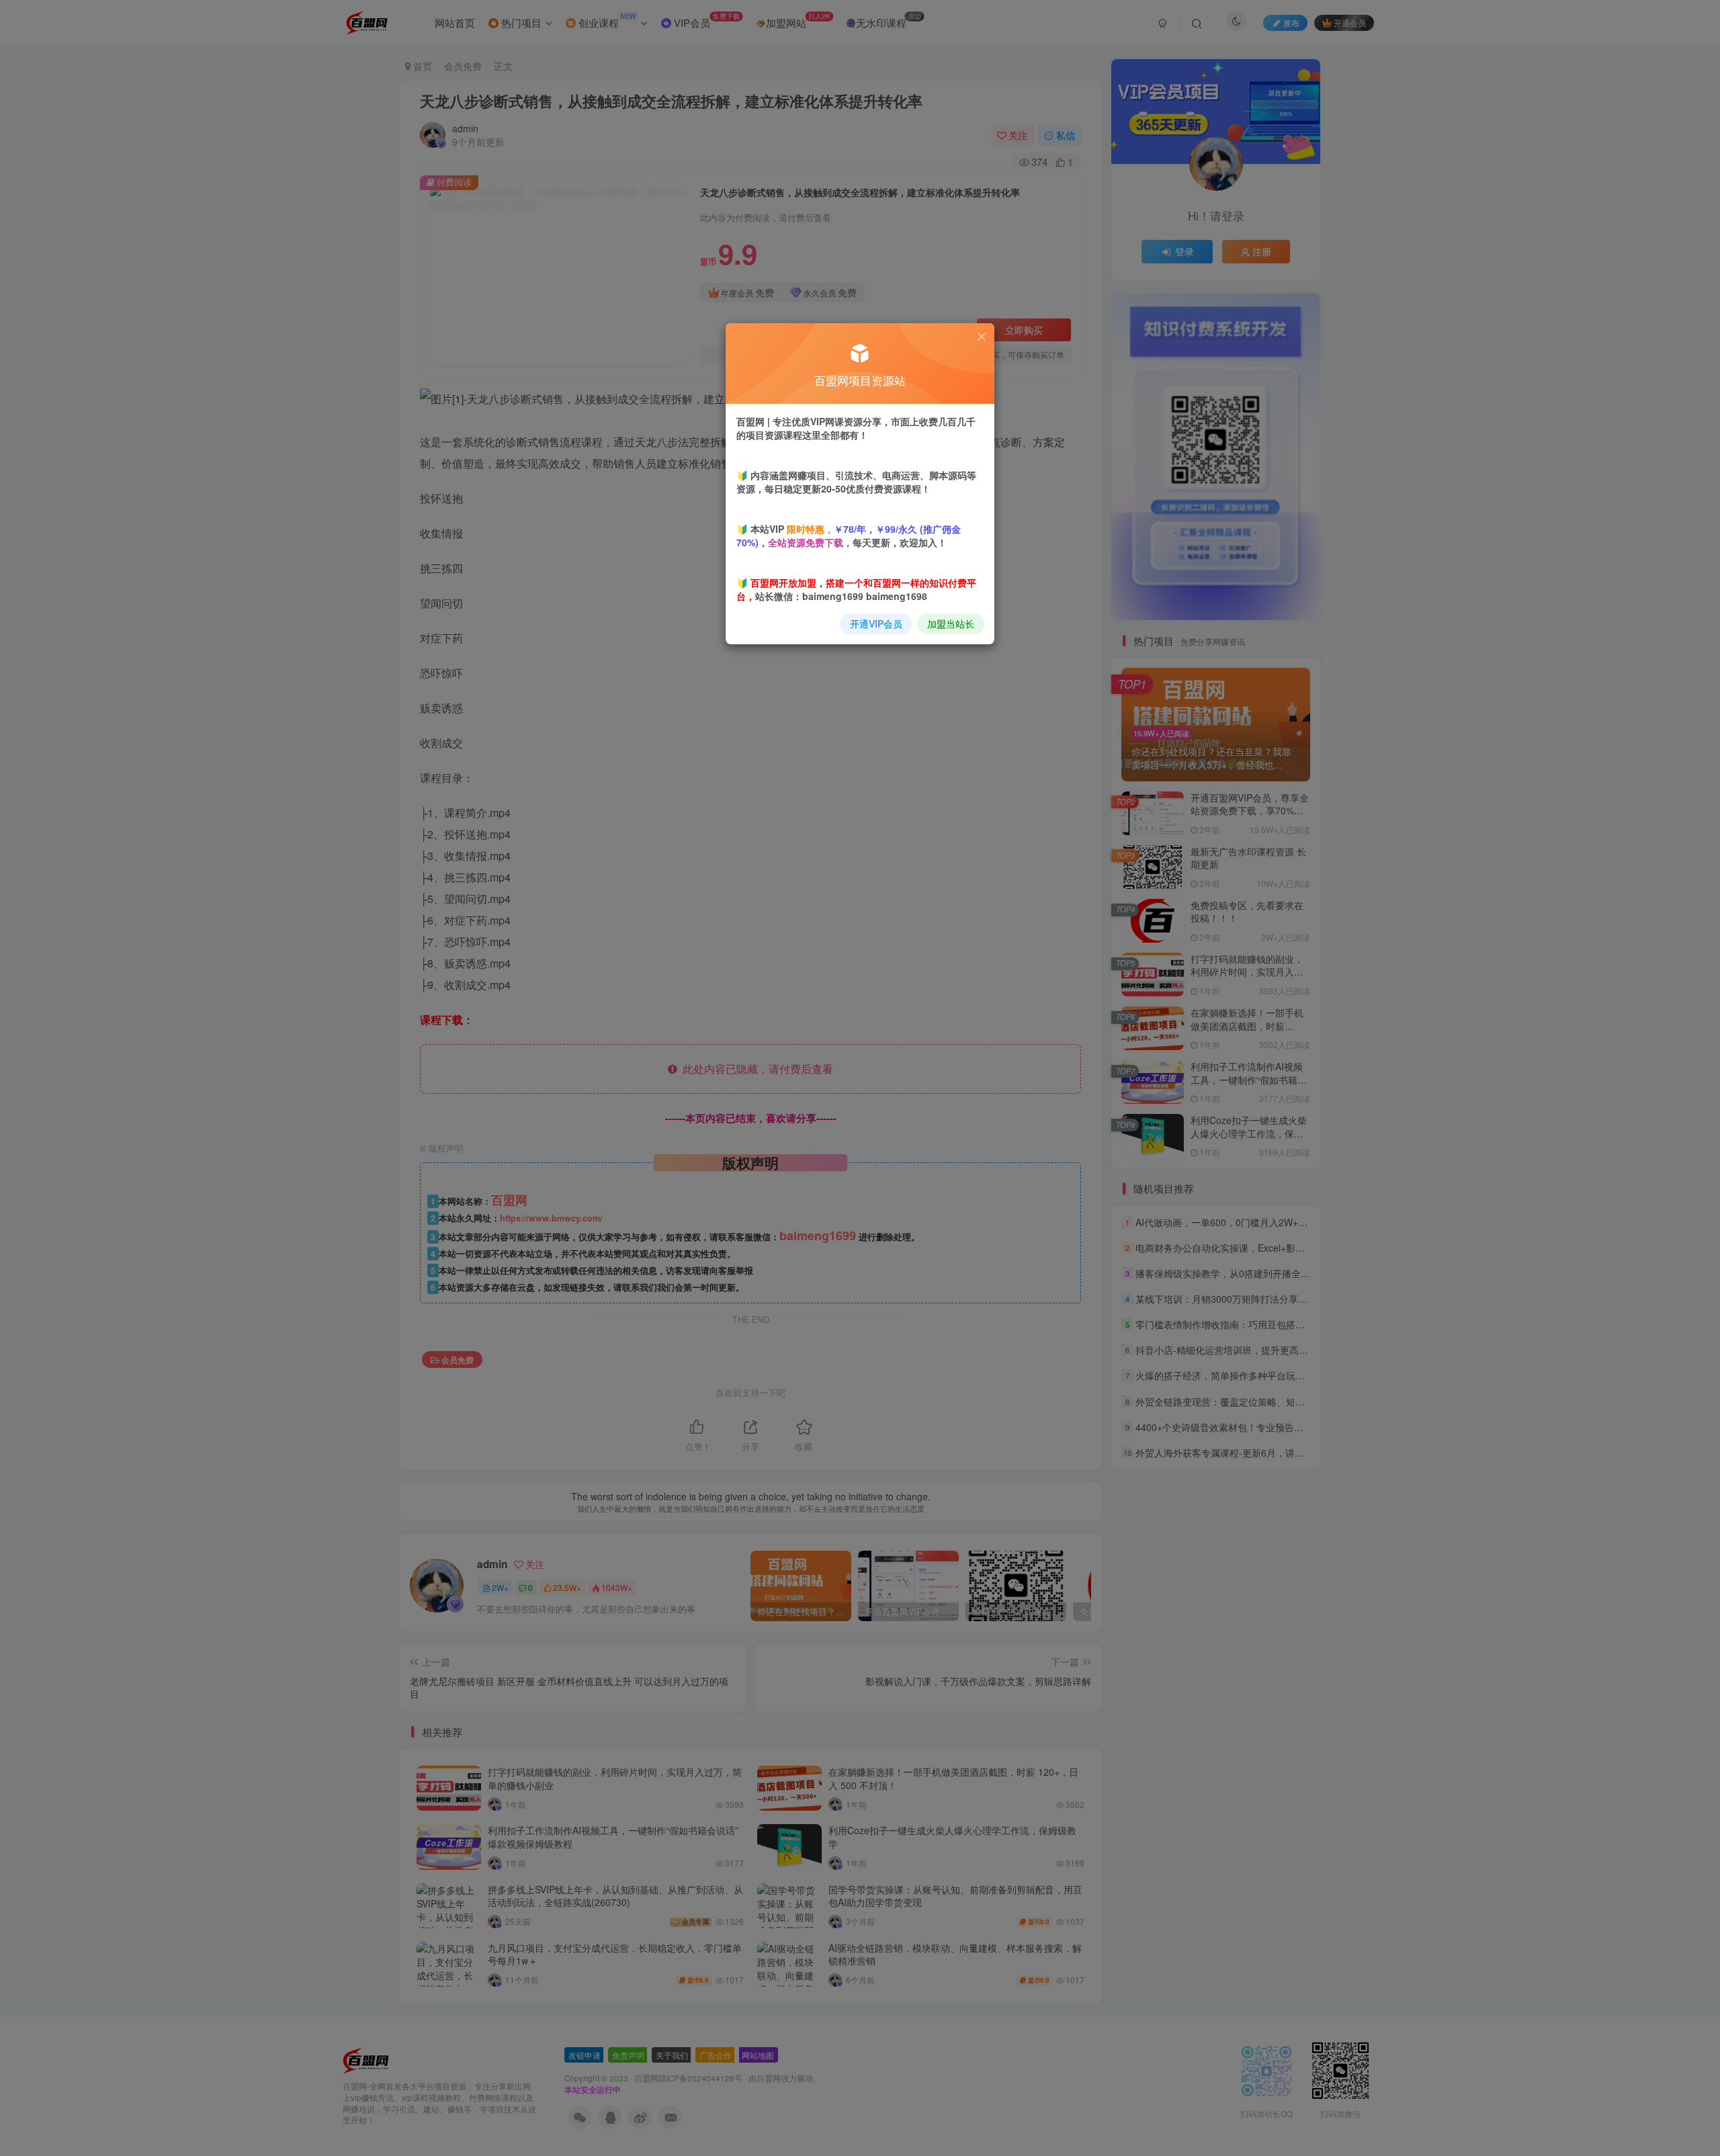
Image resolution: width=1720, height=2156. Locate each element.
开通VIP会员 (876, 623)
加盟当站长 (951, 623)
